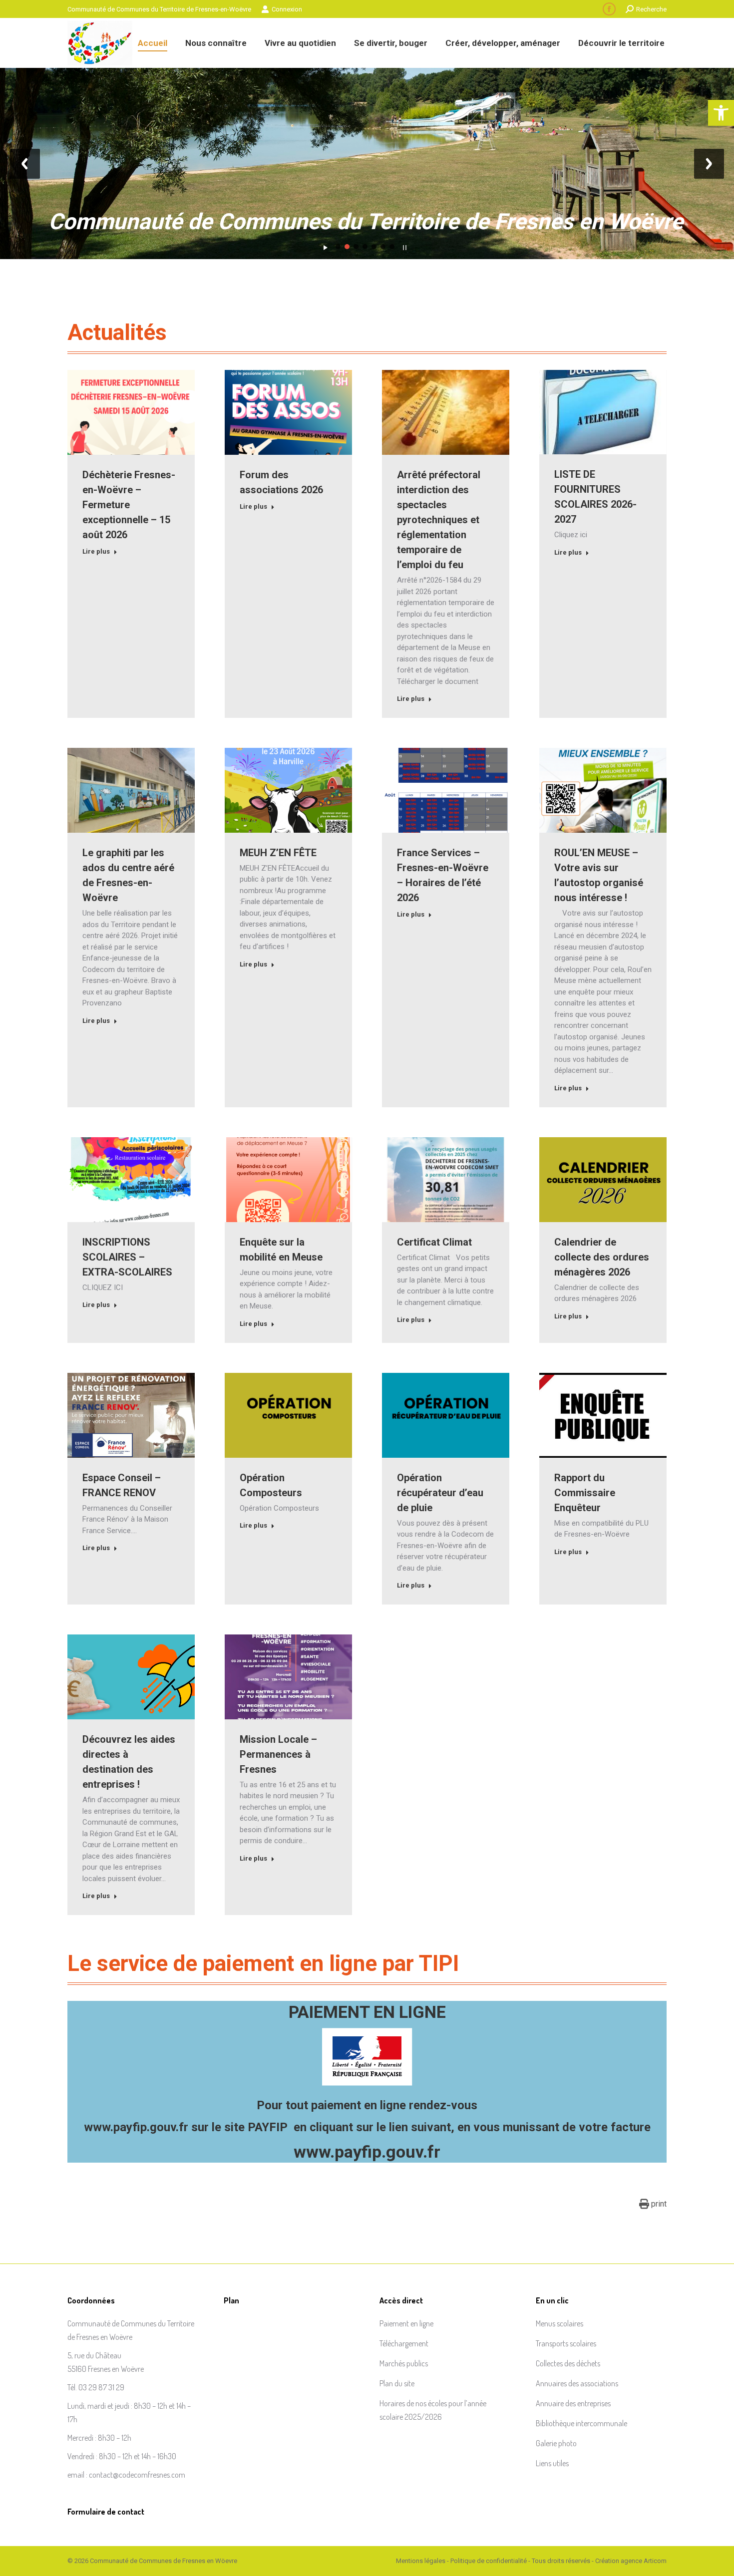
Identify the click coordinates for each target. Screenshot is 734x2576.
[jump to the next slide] (709, 164)
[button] (721, 113)
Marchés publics (404, 2363)
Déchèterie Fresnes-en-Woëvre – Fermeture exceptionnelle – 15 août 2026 (129, 505)
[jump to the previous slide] (25, 164)
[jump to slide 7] (392, 247)
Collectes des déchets (568, 2363)
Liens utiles (552, 2463)
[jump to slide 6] (383, 247)
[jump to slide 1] (338, 247)
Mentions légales (421, 2561)
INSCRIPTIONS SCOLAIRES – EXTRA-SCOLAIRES (127, 1257)
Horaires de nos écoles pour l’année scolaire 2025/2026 (433, 2410)
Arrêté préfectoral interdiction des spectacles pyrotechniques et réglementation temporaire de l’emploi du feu (439, 520)
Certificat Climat (434, 1242)
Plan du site (397, 2383)
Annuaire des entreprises (573, 2403)
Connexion (287, 9)
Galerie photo (556, 2443)
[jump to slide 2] (347, 247)
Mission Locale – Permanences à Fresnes (278, 1754)
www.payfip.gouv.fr (136, 2127)
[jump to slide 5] (374, 247)
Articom (655, 2561)
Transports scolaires (566, 2343)
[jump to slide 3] (356, 247)
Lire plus (96, 551)
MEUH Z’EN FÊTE (278, 853)
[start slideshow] (325, 245)
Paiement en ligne (406, 2323)
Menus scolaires (559, 2323)
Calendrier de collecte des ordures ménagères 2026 (602, 1257)
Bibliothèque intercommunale (581, 2423)
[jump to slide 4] (365, 247)
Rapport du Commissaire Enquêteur (585, 1493)
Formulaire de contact (106, 2512)
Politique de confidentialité (489, 2561)
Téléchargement (404, 2343)
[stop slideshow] (405, 245)
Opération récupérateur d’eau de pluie (440, 1493)
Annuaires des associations (577, 2383)
